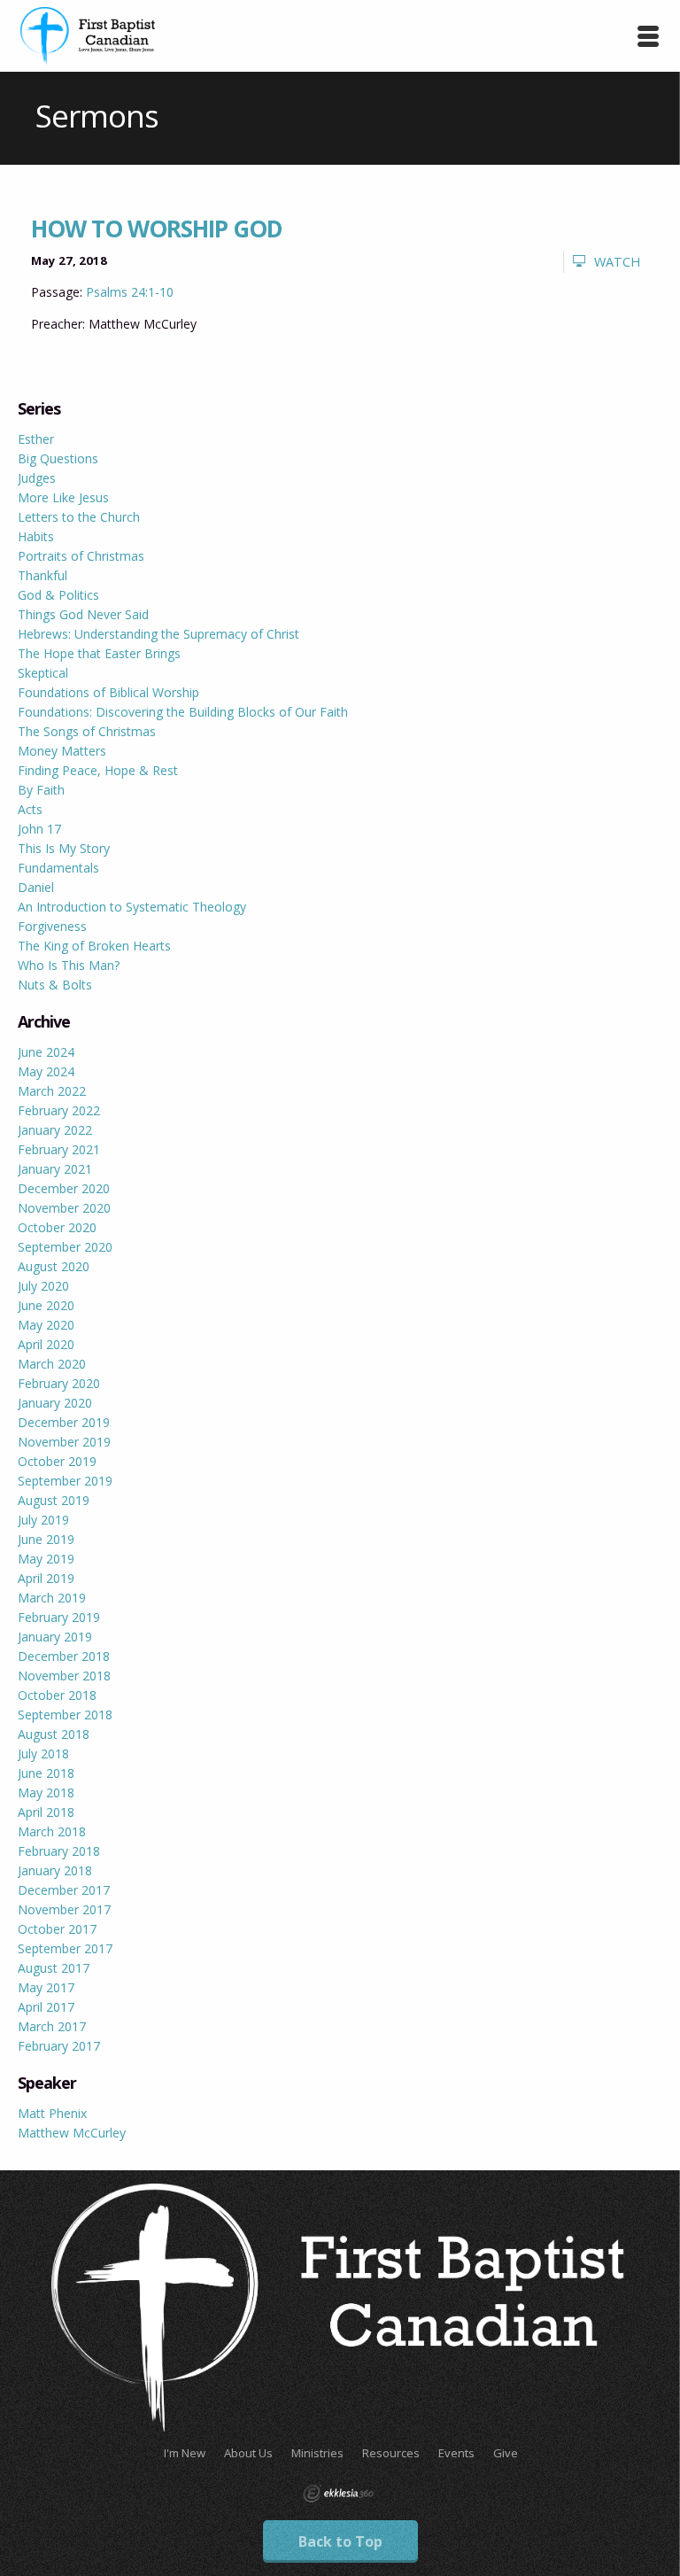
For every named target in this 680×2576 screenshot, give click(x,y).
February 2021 (59, 1149)
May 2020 (46, 1325)
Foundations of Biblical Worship (108, 692)
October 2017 (57, 1929)
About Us (248, 2453)
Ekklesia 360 (338, 2494)
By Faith (41, 790)
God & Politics (58, 595)
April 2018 (46, 1812)
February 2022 (59, 1110)
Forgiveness (52, 926)
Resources (391, 2453)
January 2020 (55, 1403)
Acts (30, 809)
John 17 (39, 829)
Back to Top (340, 2541)
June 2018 (46, 1773)
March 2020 (52, 1364)
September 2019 (65, 1481)
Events (456, 2453)
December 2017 (64, 1890)
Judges (37, 478)
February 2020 (59, 1383)
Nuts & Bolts (55, 985)
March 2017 (52, 2026)
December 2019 (64, 1422)
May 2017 (46, 1987)
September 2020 (65, 1247)
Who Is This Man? (69, 965)
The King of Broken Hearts (94, 946)
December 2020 (64, 1188)
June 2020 (46, 1305)
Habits (36, 536)
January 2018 (55, 1870)
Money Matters (62, 751)
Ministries (317, 2453)
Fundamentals (58, 868)
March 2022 (52, 1091)
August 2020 (54, 1266)
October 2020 (57, 1227)
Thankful (42, 575)
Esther (36, 439)
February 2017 (59, 2046)
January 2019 (55, 1637)
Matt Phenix (52, 2113)
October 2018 (57, 1695)
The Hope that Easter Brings (99, 653)
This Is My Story (64, 848)
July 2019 (43, 1520)
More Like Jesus (63, 497)
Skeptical (43, 673)
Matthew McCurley (72, 2133)
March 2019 (52, 1598)
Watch (617, 262)
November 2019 (64, 1442)
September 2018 (65, 1715)
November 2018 (64, 1676)
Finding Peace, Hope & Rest (98, 770)
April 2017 (46, 2007)
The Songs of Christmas (87, 731)
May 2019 (46, 1559)
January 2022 (55, 1130)
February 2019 (59, 1617)
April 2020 (46, 1344)
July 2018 (43, 1754)
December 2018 (64, 1656)
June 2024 (46, 1052)
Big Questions (58, 458)
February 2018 (59, 1851)
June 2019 (46, 1539)
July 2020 (43, 1286)
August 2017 (54, 1968)
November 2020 (64, 1208)
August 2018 (54, 1734)
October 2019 (57, 1461)
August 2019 (54, 1500)
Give (506, 2453)
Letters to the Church (79, 517)
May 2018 (46, 1792)
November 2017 (64, 1909)
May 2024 (46, 1071)
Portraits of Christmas (81, 556)
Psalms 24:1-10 (130, 292)
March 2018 (52, 1831)
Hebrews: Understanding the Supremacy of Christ (158, 634)
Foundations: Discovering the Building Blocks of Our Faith (183, 712)
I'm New (185, 2453)
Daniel (36, 887)
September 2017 (65, 1948)
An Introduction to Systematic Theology (132, 907)
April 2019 (46, 1578)
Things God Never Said (83, 614)
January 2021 (55, 1169)
